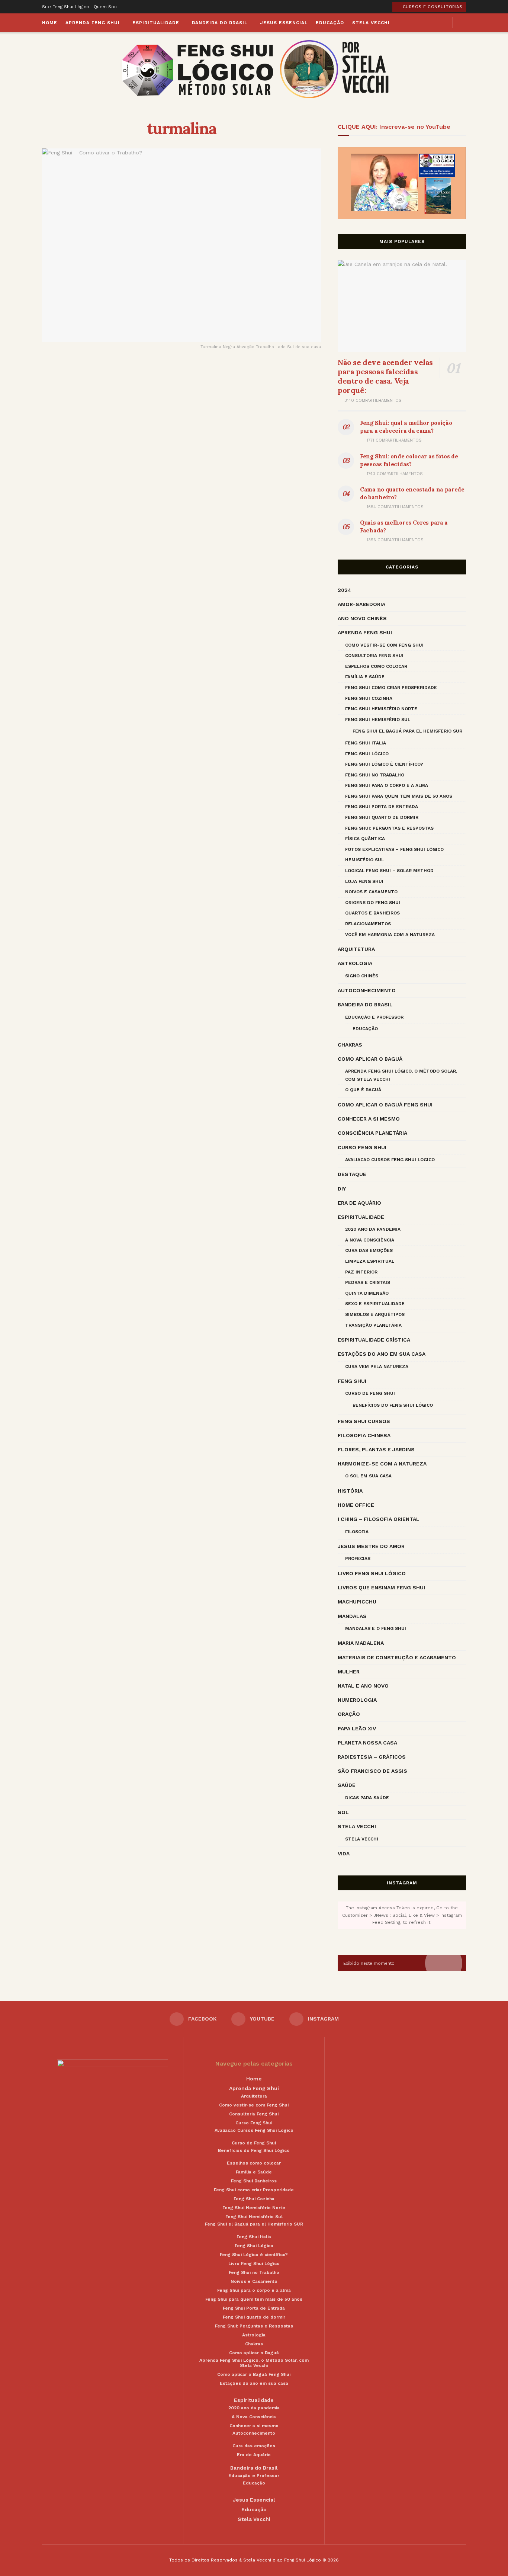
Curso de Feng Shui (370, 1393)
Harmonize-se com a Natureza (382, 1464)
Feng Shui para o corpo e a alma (387, 785)
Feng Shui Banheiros (254, 2181)
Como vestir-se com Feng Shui (384, 645)
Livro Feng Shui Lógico (372, 1573)
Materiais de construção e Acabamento (397, 1657)
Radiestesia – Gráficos (372, 1757)
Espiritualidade (156, 23)
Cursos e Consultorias (432, 7)
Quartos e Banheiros (372, 913)
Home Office (356, 1505)
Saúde (347, 1785)
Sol (343, 1812)
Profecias (358, 1558)
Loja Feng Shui (364, 881)
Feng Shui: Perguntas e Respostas (389, 828)
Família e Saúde (365, 677)
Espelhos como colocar (376, 666)
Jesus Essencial (284, 23)
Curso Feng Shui (362, 1147)
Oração (349, 1714)
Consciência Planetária (372, 1133)
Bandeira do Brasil (220, 23)
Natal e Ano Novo (363, 1686)
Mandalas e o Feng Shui (376, 1628)
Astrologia (355, 963)
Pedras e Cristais (368, 1282)
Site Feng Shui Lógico (66, 7)
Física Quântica (365, 839)
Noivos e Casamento (371, 892)
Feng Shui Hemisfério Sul (378, 720)
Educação (330, 23)
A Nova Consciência (370, 1240)
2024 (345, 590)
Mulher (349, 1672)
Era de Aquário (359, 1203)
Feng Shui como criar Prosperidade (391, 688)
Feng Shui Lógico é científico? (384, 764)
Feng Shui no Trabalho (375, 775)
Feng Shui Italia (366, 743)
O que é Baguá (363, 1090)
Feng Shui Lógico (367, 754)
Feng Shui (352, 1381)
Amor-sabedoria (361, 604)
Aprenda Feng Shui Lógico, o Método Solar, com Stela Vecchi (401, 1075)
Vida (344, 1853)
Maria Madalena (361, 1643)
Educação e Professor (374, 1017)
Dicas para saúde (367, 1798)
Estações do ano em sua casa (382, 1354)
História (350, 1491)
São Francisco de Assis (372, 1771)
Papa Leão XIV (357, 1728)
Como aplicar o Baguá (370, 1059)
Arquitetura (356, 949)
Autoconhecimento (367, 990)
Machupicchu (357, 1602)
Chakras (350, 1045)
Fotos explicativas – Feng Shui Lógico (394, 849)
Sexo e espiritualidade (375, 1304)
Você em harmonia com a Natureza (390, 935)
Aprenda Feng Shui (93, 23)
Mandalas (352, 1616)
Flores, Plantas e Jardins (376, 1449)
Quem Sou (105, 7)
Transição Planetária (373, 1325)
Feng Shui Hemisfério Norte (381, 709)
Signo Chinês (362, 976)
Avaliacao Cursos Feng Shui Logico (390, 1160)
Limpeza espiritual (370, 1261)
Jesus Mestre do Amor (371, 1546)
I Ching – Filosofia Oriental (379, 1519)
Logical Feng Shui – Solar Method (389, 871)
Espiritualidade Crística (374, 1340)
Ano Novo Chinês (362, 618)
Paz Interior (361, 1272)
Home (50, 23)
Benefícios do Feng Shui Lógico (393, 1405)
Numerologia (357, 1700)
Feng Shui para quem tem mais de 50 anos (399, 796)
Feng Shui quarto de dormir (382, 817)
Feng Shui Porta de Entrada (382, 807)
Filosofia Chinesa (364, 1435)
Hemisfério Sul (364, 860)
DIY (342, 1189)
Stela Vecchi (371, 23)
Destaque (352, 1174)
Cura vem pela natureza (377, 1367)
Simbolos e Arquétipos (375, 1314)
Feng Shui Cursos (364, 1421)
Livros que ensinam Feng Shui (381, 1587)
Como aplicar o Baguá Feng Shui (385, 1105)
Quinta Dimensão (367, 1293)
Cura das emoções (369, 1250)
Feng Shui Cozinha (369, 698)
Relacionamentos (368, 924)
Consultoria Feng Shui (374, 656)
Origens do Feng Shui (373, 903)
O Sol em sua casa (368, 1476)
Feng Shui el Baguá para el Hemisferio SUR (407, 731)
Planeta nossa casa (367, 1743)
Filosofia (357, 1532)
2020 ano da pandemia (373, 1229)
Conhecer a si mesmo (369, 1119)
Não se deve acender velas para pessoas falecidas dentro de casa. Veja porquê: (385, 376)
